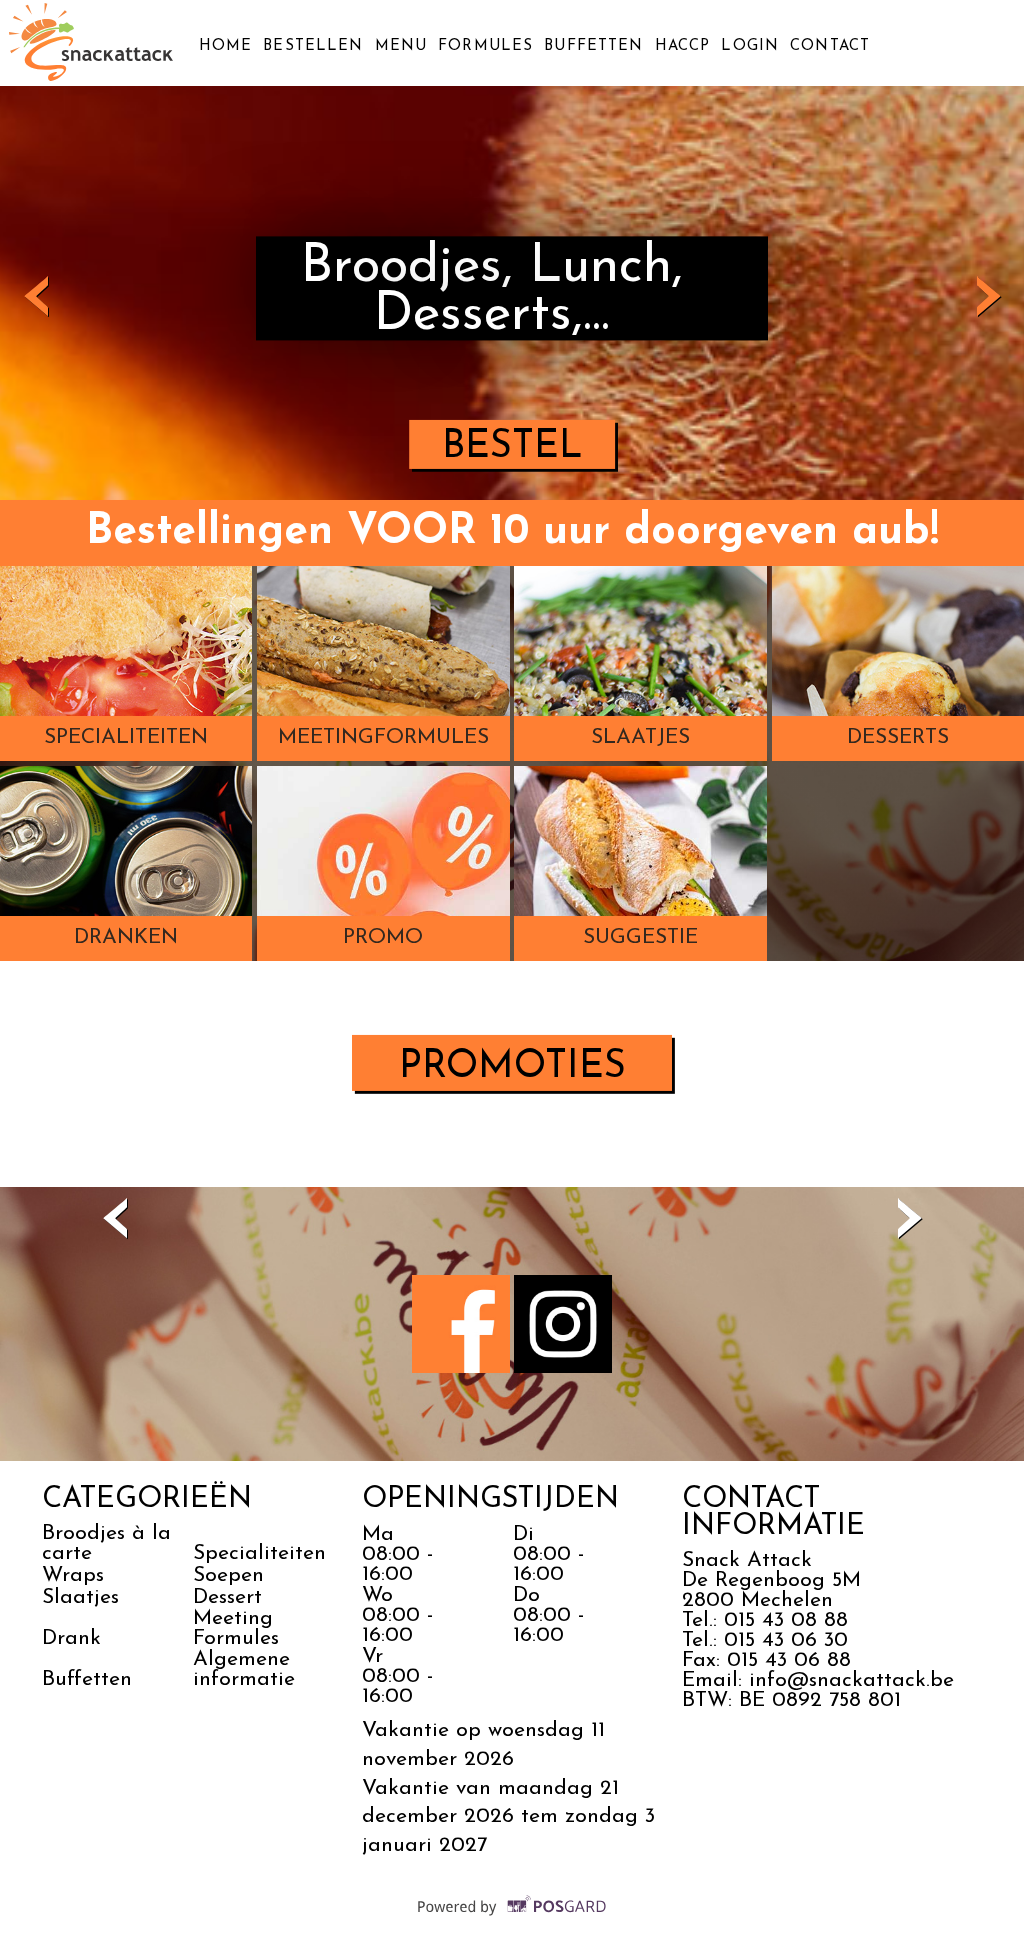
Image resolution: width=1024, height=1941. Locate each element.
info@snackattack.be (851, 1680)
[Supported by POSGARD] (512, 1920)
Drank (71, 1638)
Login (750, 46)
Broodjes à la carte (106, 1543)
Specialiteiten (259, 1553)
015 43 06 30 (786, 1640)
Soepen (228, 1575)
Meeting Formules (236, 1628)
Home (225, 46)
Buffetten (593, 46)
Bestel (512, 447)
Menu (401, 46)
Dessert (227, 1597)
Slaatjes (80, 1597)
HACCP (683, 46)
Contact (830, 46)
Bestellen (313, 46)
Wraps (73, 1575)
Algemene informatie (247, 1669)
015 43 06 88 (789, 1660)
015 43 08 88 (786, 1620)
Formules (485, 46)
